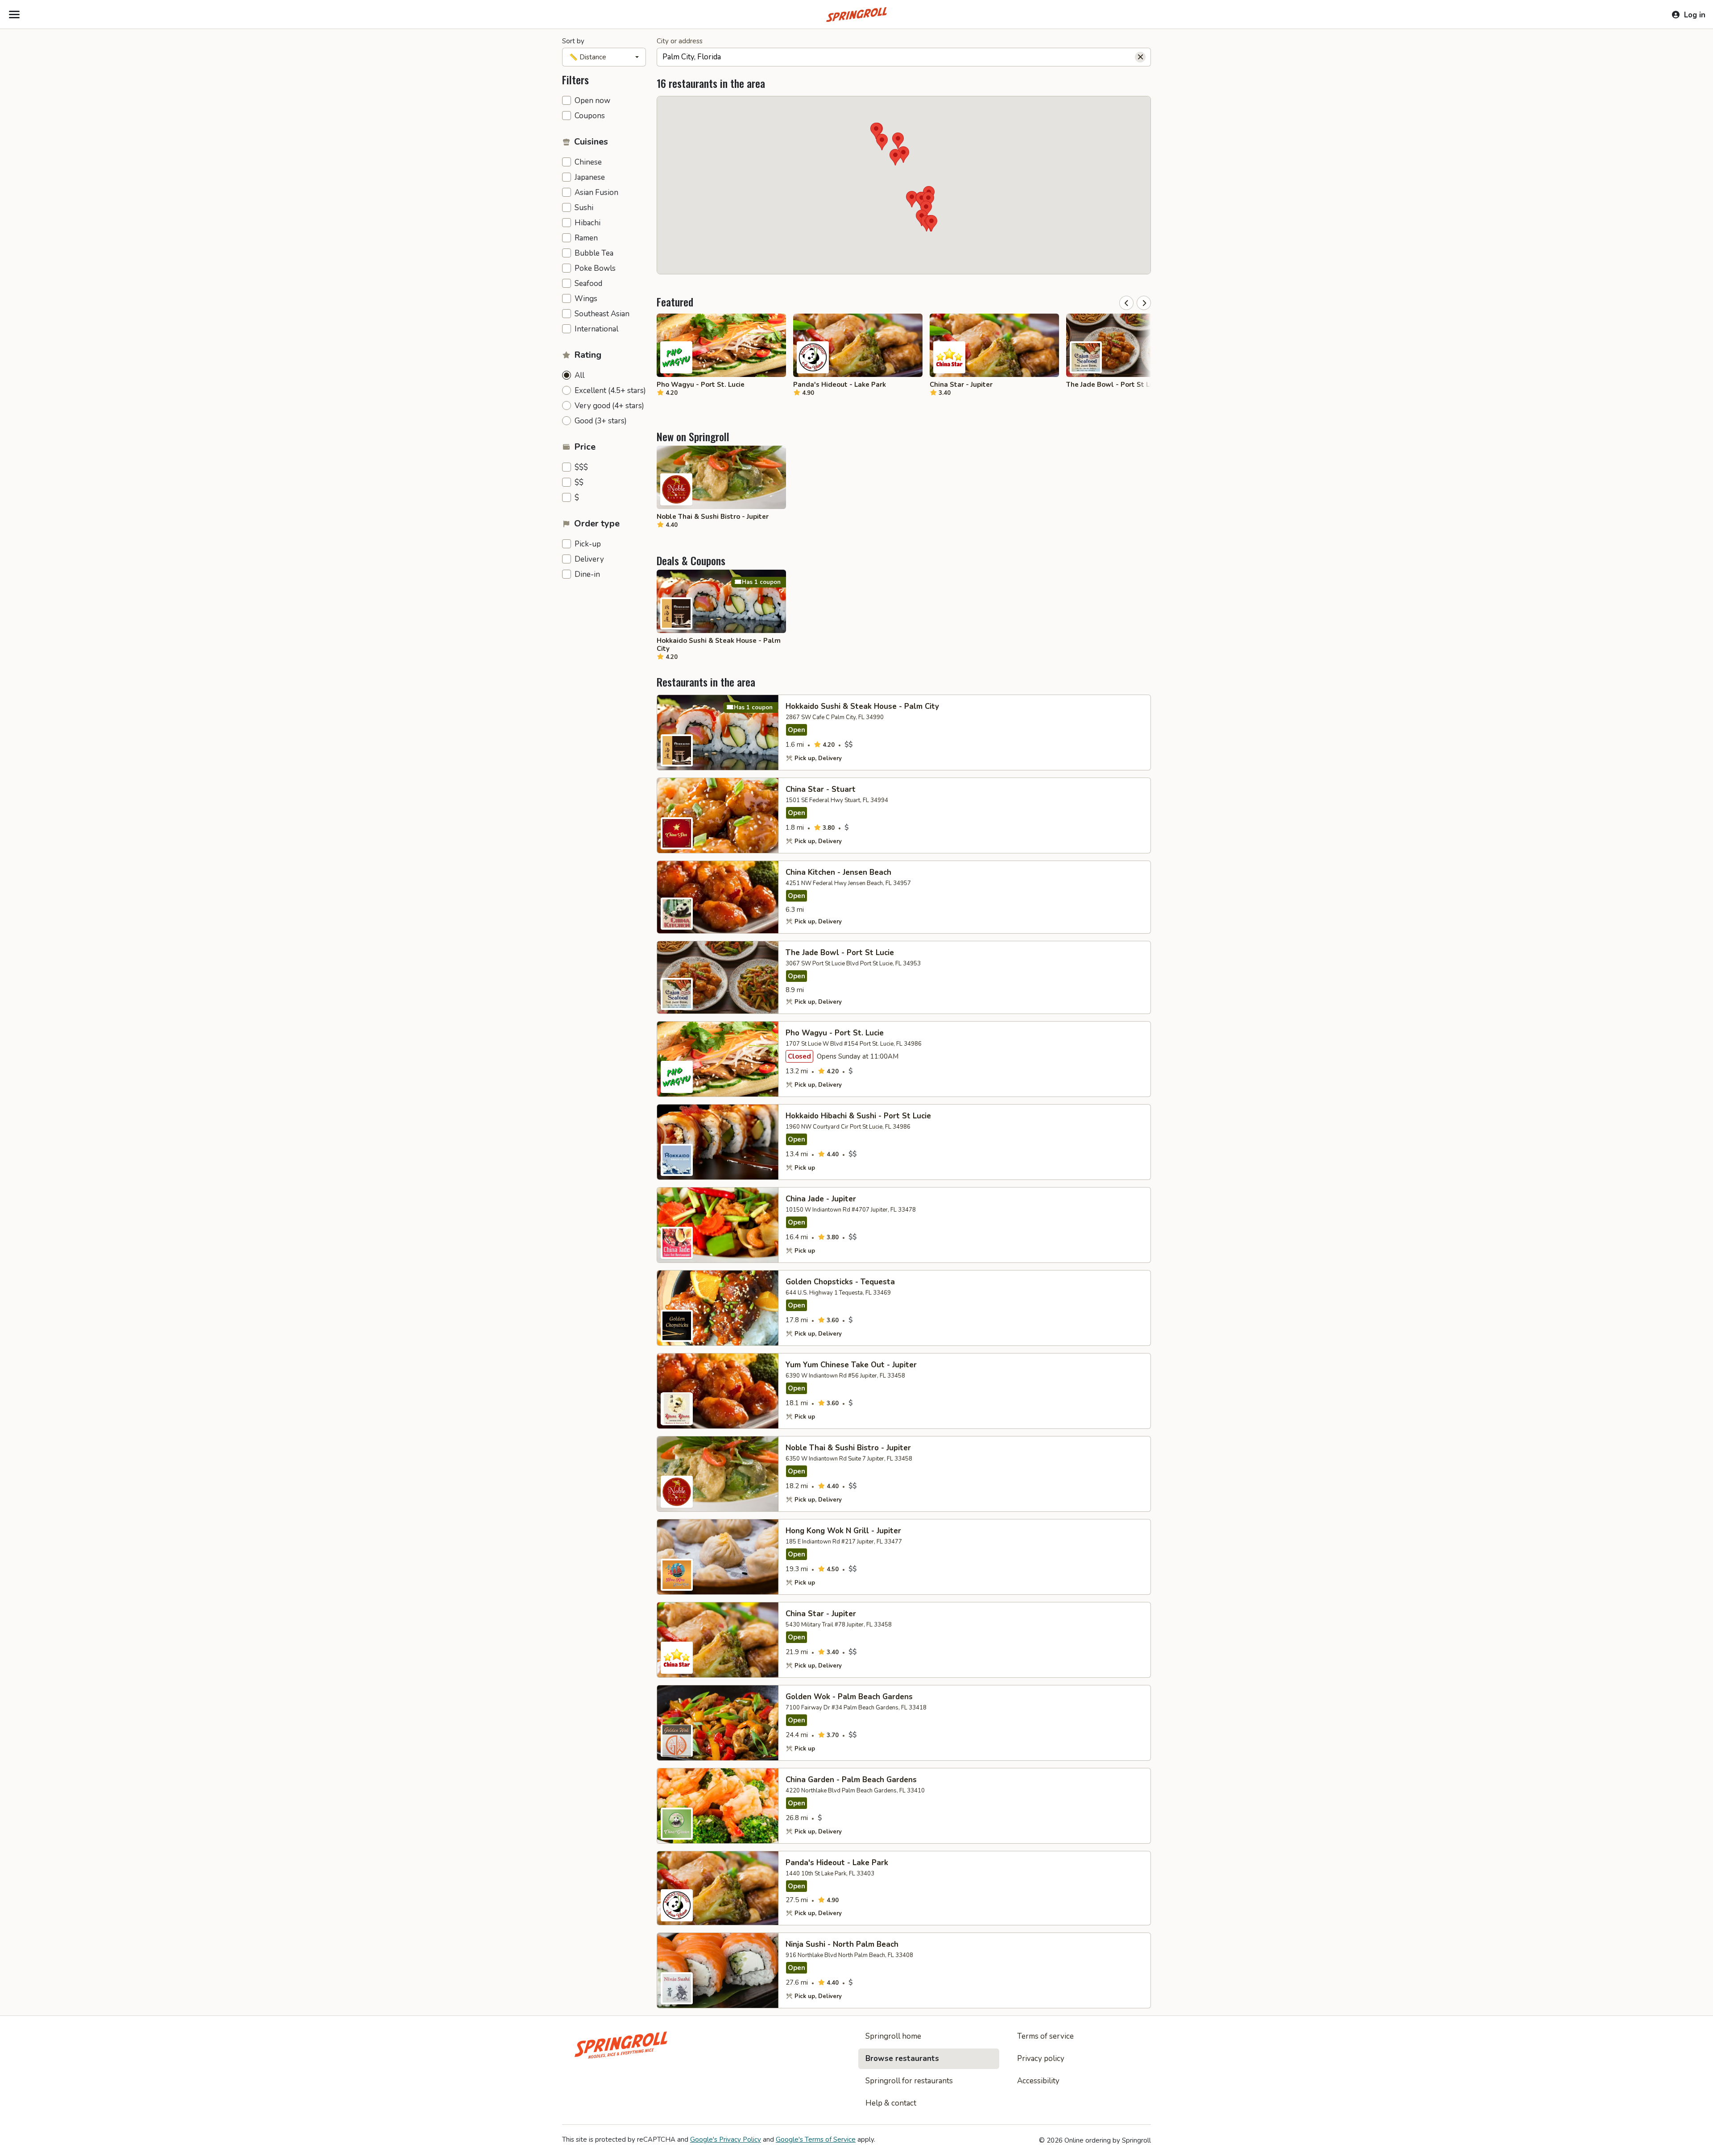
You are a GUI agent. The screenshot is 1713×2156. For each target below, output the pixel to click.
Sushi (584, 208)
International (596, 329)
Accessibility (1038, 2081)
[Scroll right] (1144, 303)
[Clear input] (1140, 57)
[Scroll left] (1126, 303)
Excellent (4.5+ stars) (610, 391)
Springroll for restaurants (909, 2081)
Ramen (586, 238)
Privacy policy (1041, 2059)
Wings (586, 299)
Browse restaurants (902, 2059)
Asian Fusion (596, 193)
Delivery (589, 559)
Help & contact (891, 2103)
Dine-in (587, 575)
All (579, 376)
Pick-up (588, 544)
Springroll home (893, 2036)
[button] (895, 157)
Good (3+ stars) (601, 421)
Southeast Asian (602, 314)
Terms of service (1045, 2036)
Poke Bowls (595, 269)
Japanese (590, 178)
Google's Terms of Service (816, 2139)
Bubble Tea (594, 253)
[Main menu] (14, 15)
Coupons (590, 116)
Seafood (588, 284)
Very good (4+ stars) (609, 406)
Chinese (588, 162)
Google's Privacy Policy (726, 2139)
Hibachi (588, 223)
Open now (592, 101)
